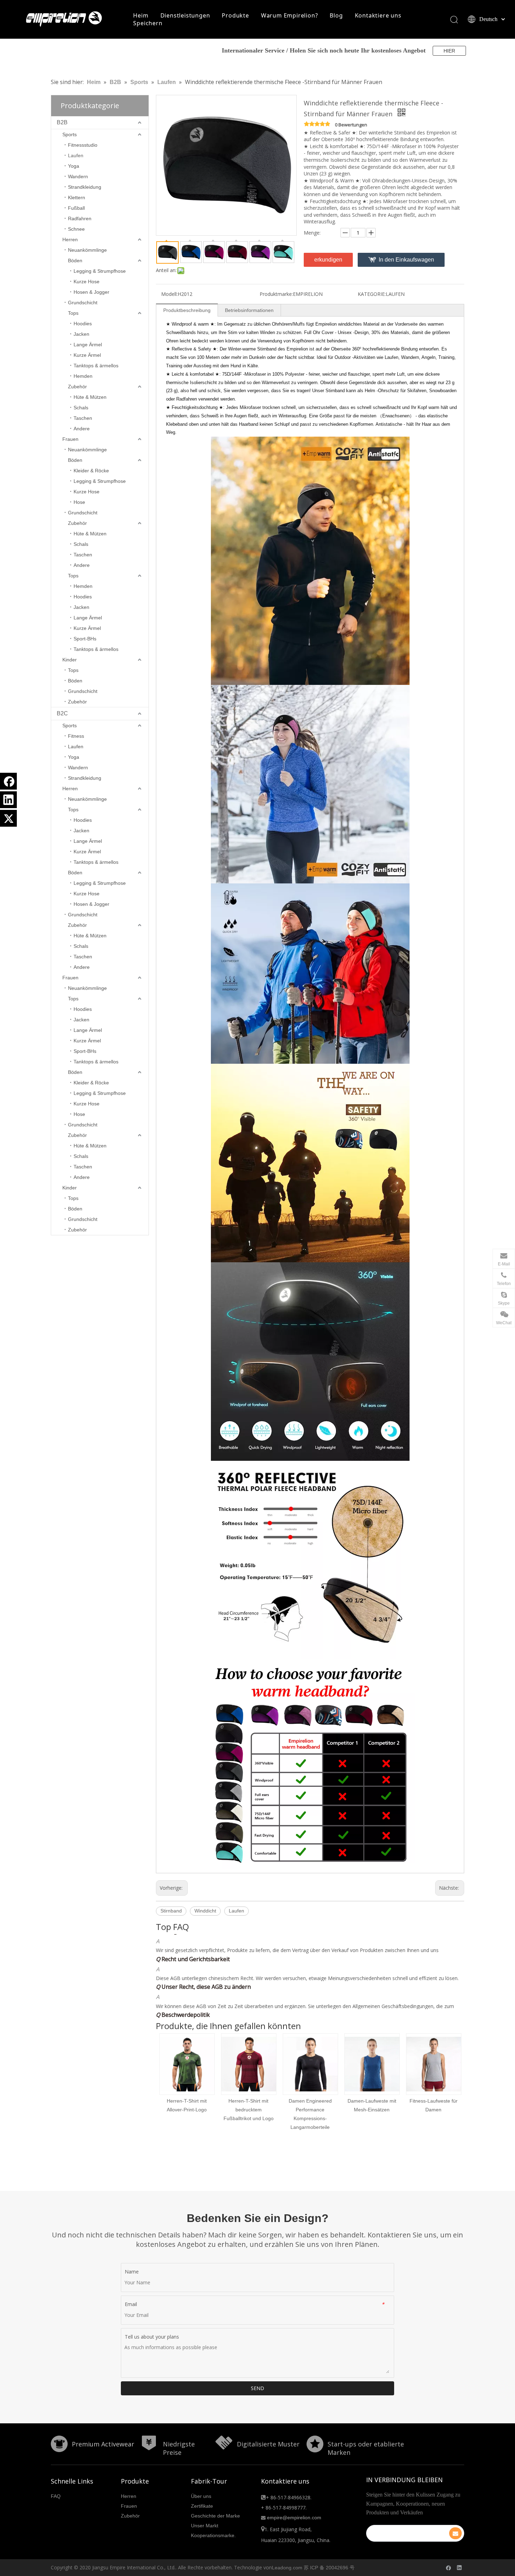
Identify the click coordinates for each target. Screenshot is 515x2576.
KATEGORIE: (372, 294)
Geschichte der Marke (215, 2516)
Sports (70, 134)
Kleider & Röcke (91, 471)
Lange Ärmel (88, 345)
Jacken (81, 334)
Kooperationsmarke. (213, 2535)
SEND (257, 2388)
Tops (73, 313)
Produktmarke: (276, 294)
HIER (449, 51)
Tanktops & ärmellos (96, 366)
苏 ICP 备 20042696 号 (329, 2568)
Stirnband (171, 1911)
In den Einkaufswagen (406, 260)
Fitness (76, 736)
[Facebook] (8, 781)
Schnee (76, 229)
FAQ (56, 2496)
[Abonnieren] (455, 2533)
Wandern (78, 176)
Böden (75, 261)
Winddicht (205, 1911)
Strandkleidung (85, 187)
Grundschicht (83, 303)
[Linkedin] (8, 800)
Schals (81, 408)
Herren (70, 239)
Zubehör (77, 387)
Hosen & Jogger (91, 292)
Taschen (83, 418)
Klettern (77, 197)
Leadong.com (287, 2568)
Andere (82, 429)
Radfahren (80, 218)
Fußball (76, 208)
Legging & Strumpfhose (100, 271)
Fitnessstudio (83, 145)
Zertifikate (202, 2506)
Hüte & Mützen (90, 397)
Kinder (70, 660)
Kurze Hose (87, 282)
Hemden (83, 376)
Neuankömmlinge (87, 250)
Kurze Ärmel (87, 355)
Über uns (201, 2496)
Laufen (76, 155)
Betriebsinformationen (249, 310)
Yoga (74, 166)
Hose (79, 502)
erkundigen (328, 260)
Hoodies (83, 324)
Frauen (70, 439)
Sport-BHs (85, 639)
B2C (62, 713)
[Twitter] (8, 818)
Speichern (148, 23)
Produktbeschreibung (187, 310)
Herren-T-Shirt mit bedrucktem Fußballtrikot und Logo (187, 2110)
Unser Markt (205, 2526)
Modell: (169, 294)
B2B (62, 122)
